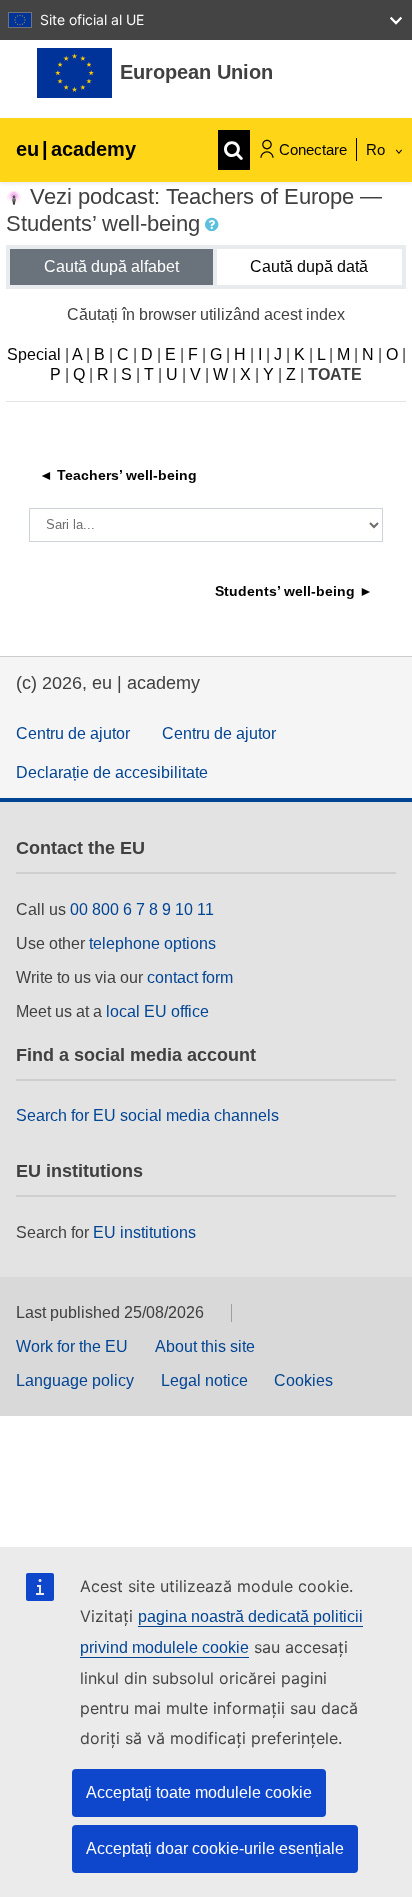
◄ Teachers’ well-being (118, 475)
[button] (214, 225)
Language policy (75, 1380)
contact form (190, 977)
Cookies (303, 1380)
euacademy (76, 149)
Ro (377, 149)
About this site (205, 1346)
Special (34, 354)
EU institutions (144, 1232)
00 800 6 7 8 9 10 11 (142, 909)
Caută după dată (309, 266)
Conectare (313, 149)
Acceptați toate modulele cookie (199, 1792)
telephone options (152, 943)
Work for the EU (72, 1346)
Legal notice (204, 1380)
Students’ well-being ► (294, 591)
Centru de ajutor (73, 733)
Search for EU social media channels (147, 1115)
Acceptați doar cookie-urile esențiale (215, 1848)
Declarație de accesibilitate (112, 772)
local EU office (157, 1011)
